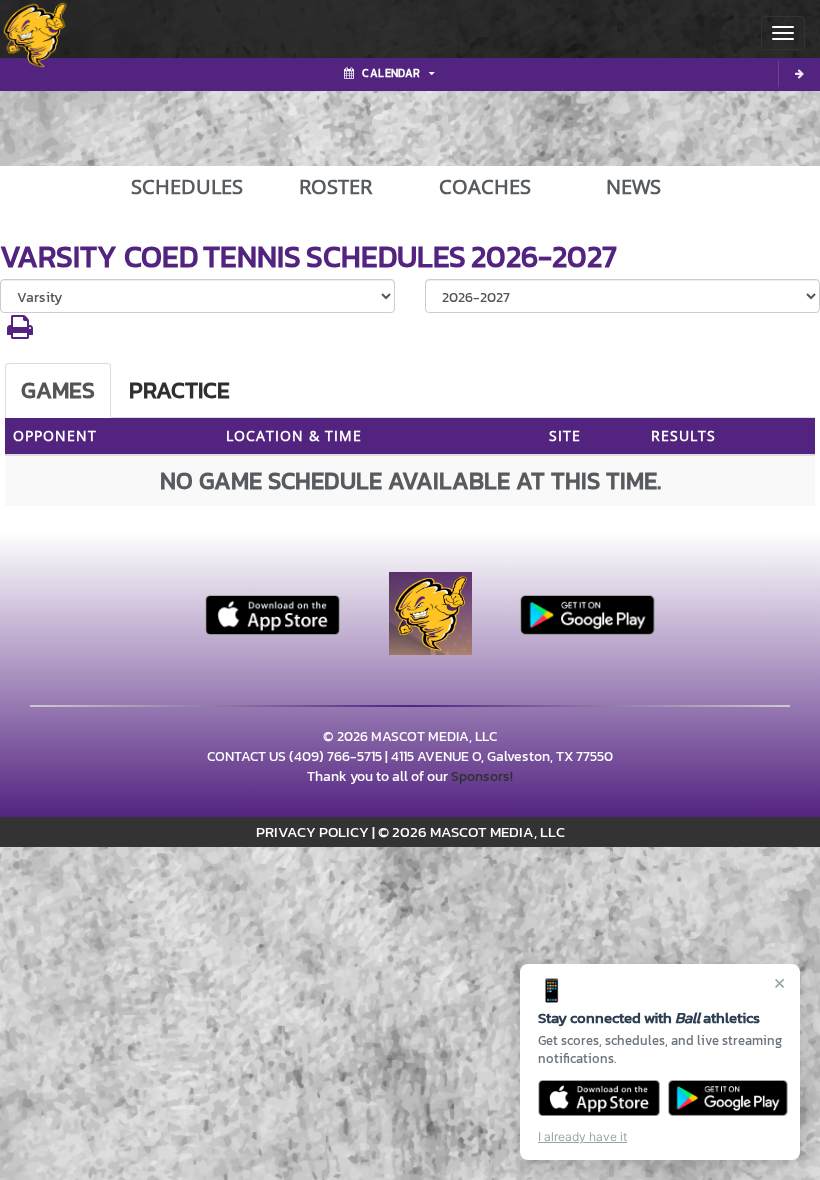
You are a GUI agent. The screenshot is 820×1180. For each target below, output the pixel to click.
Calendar (391, 73)
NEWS (633, 187)
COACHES (485, 187)
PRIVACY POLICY (312, 831)
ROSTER (335, 187)
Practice (179, 390)
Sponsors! (482, 776)
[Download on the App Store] (599, 1098)
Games (58, 390)
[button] (20, 332)
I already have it (582, 1136)
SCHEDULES (187, 187)
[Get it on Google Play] (728, 1098)
